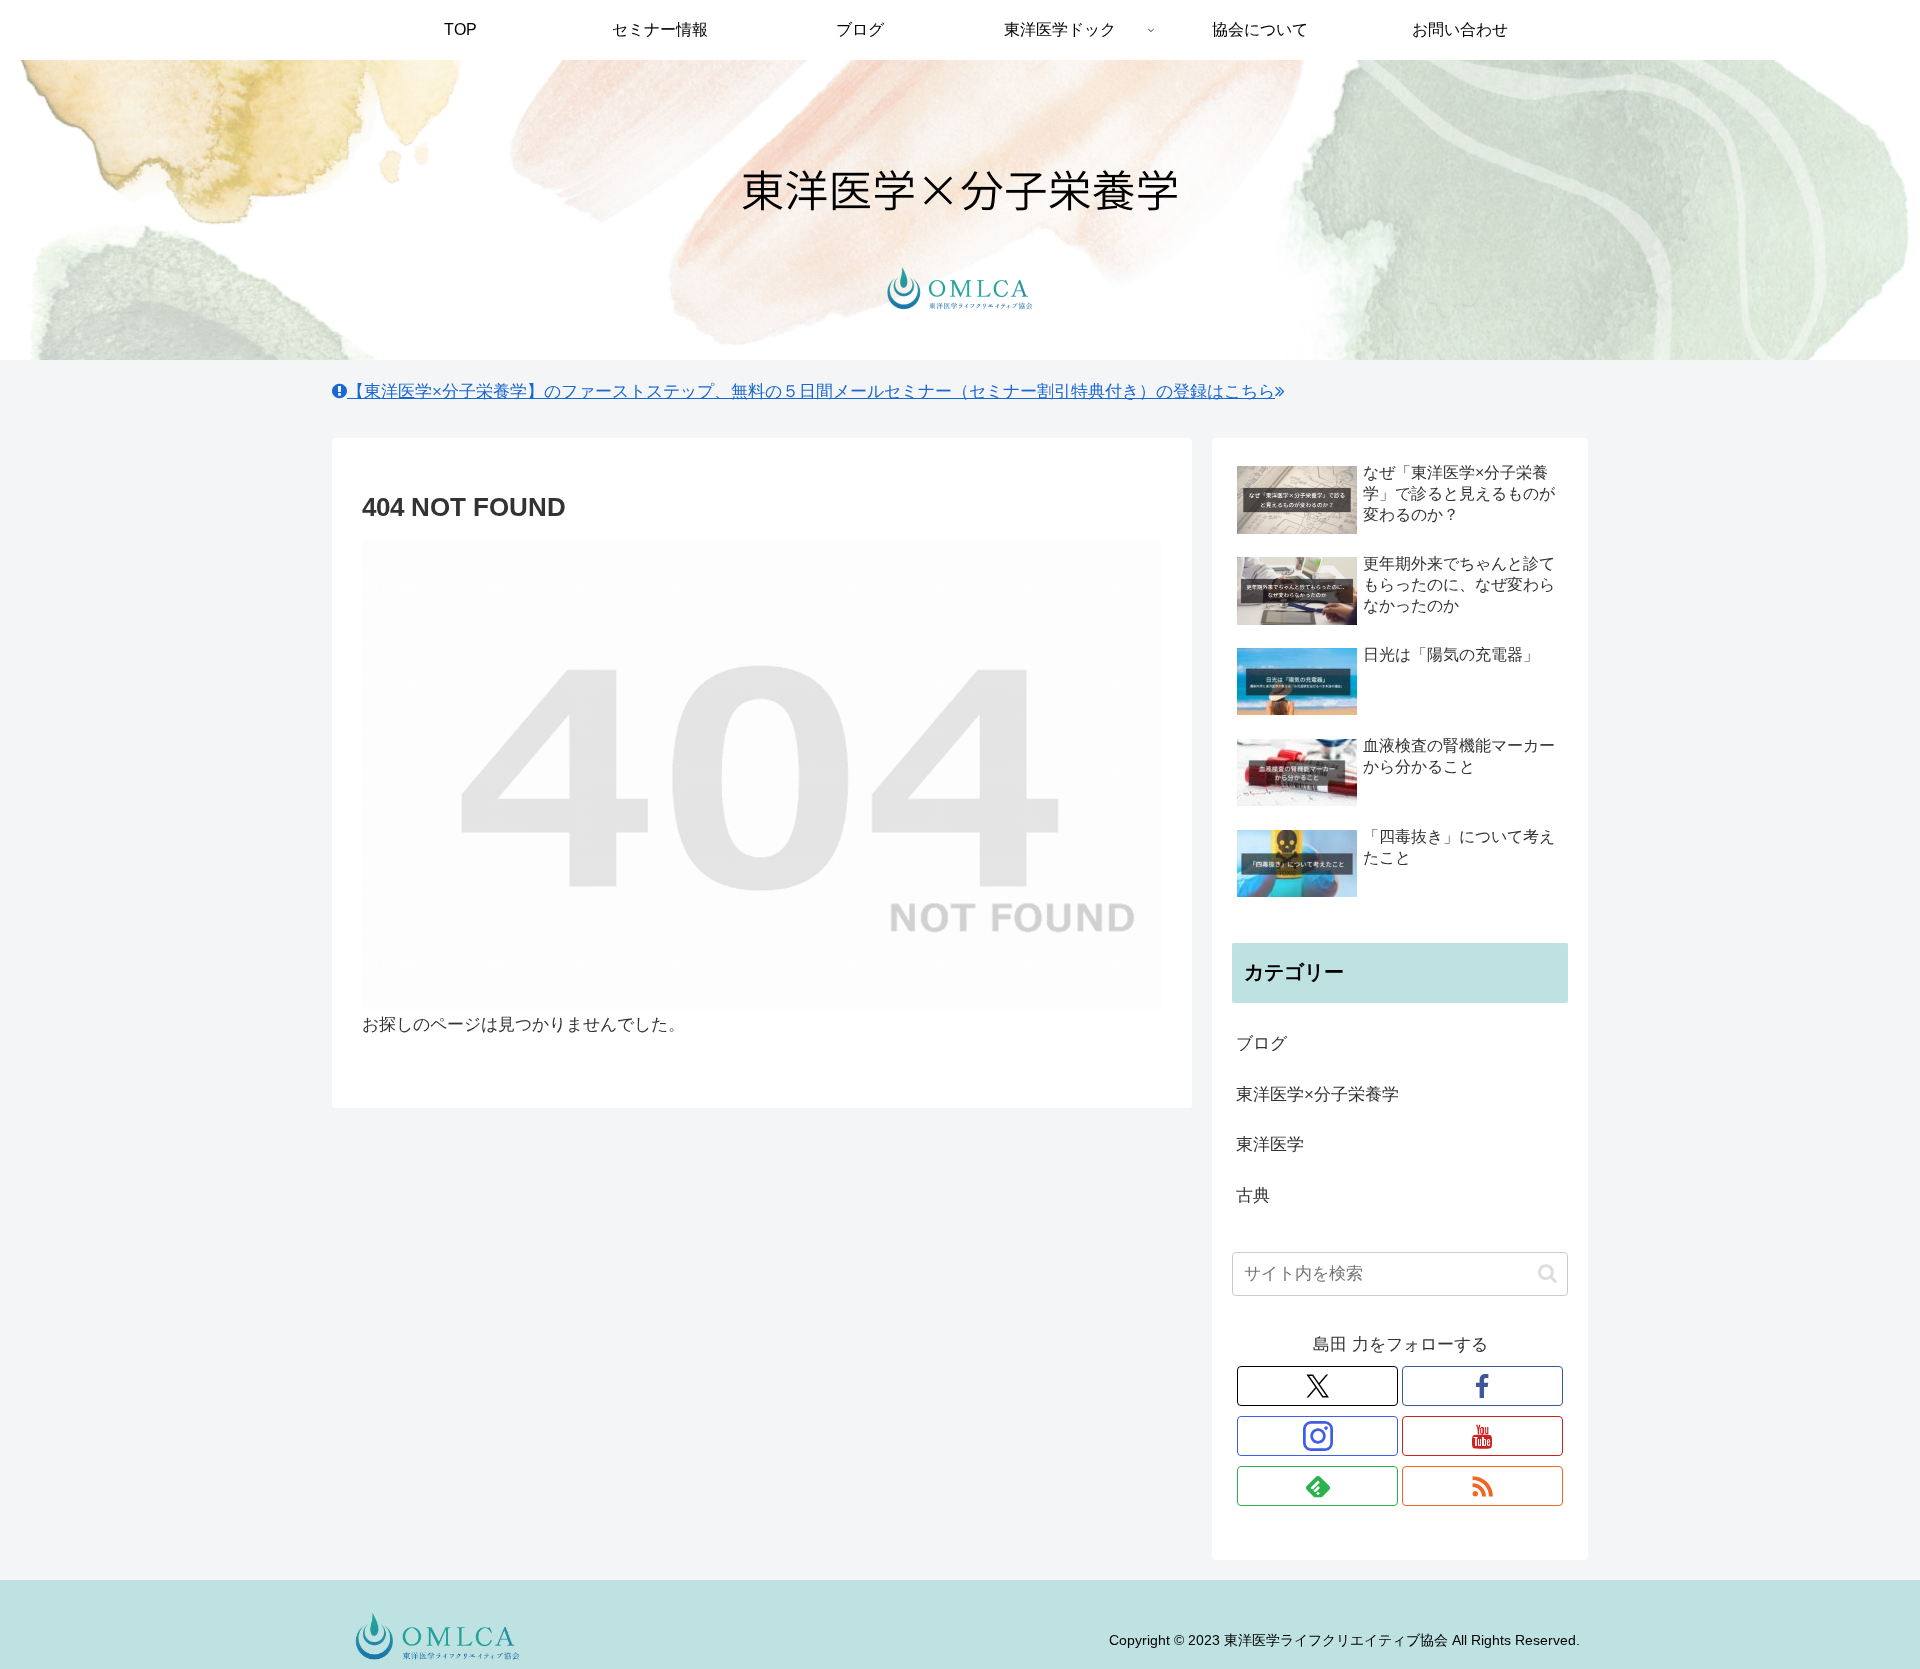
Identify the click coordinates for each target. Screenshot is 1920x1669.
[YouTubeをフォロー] (1482, 1436)
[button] (1547, 1273)
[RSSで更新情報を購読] (1482, 1486)
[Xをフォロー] (1317, 1386)
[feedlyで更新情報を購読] (1317, 1486)
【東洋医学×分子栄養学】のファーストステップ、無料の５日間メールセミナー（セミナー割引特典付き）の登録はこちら (811, 391)
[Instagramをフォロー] (1317, 1436)
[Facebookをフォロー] (1482, 1386)
